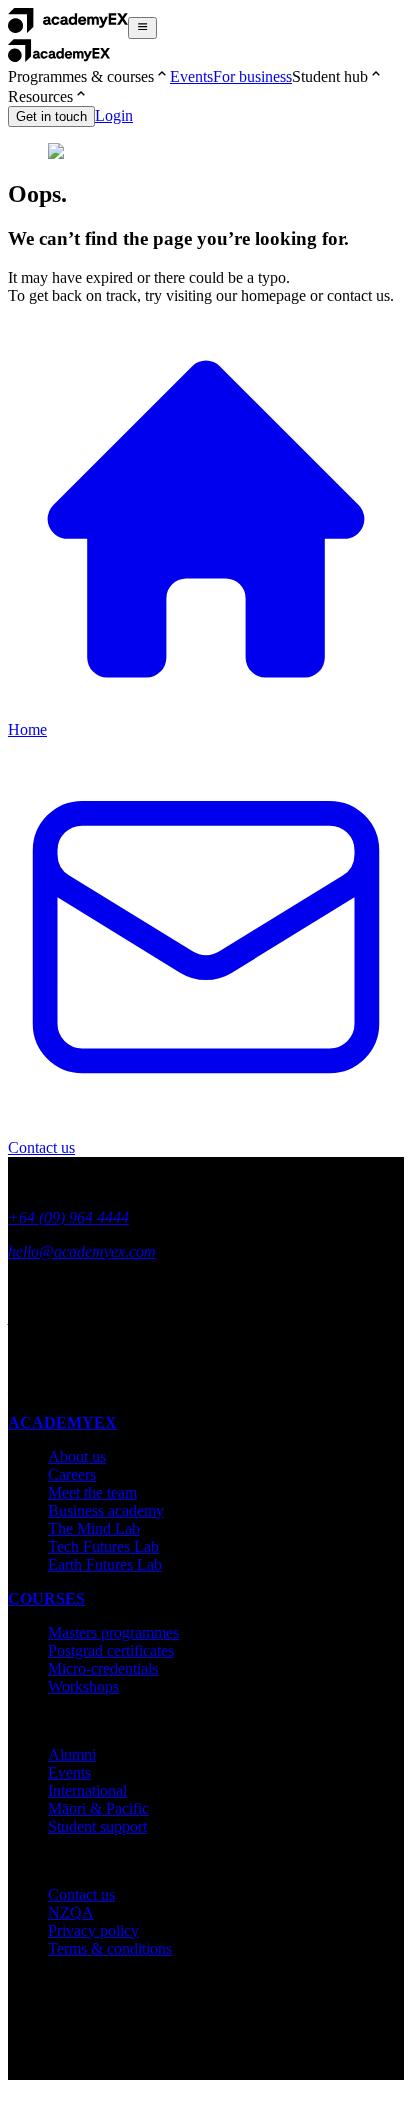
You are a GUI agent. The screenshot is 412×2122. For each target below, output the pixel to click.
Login (114, 115)
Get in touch (51, 116)
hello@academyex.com (82, 1251)
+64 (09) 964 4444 (68, 1217)
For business (252, 76)
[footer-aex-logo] (84, 1183)
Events (191, 76)
